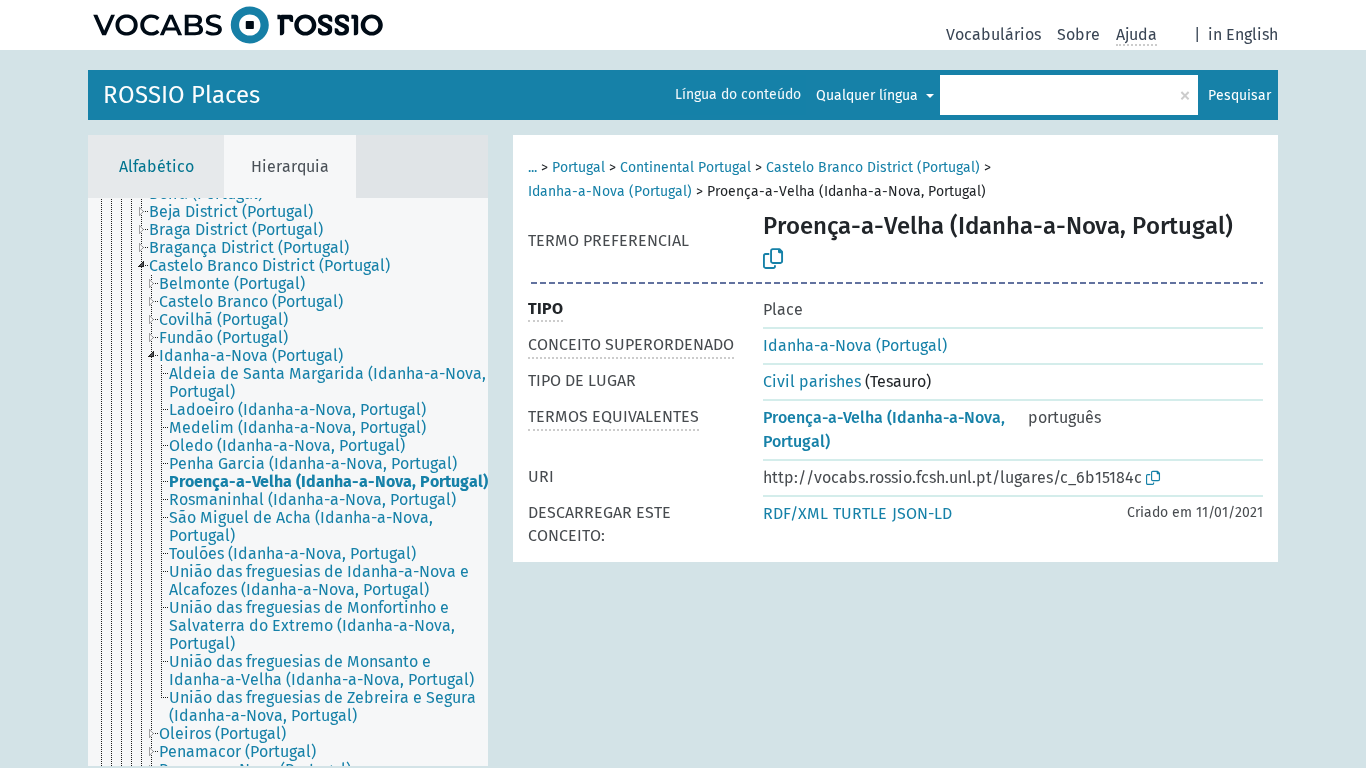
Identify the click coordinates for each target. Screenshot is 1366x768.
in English (1243, 34)
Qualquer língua (869, 95)
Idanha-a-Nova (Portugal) (610, 191)
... (532, 167)
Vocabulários (993, 34)
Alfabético (156, 166)
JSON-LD (922, 513)
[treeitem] (239, 212)
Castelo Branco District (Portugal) (873, 167)
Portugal (578, 167)
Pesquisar (1239, 95)
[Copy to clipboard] (773, 259)
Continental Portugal (685, 167)
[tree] (288, 482)
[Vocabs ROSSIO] (238, 25)
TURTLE (860, 513)
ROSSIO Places (181, 95)
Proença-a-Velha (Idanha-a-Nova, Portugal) (884, 429)
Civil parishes (812, 381)
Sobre (1078, 34)
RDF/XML (795, 513)
